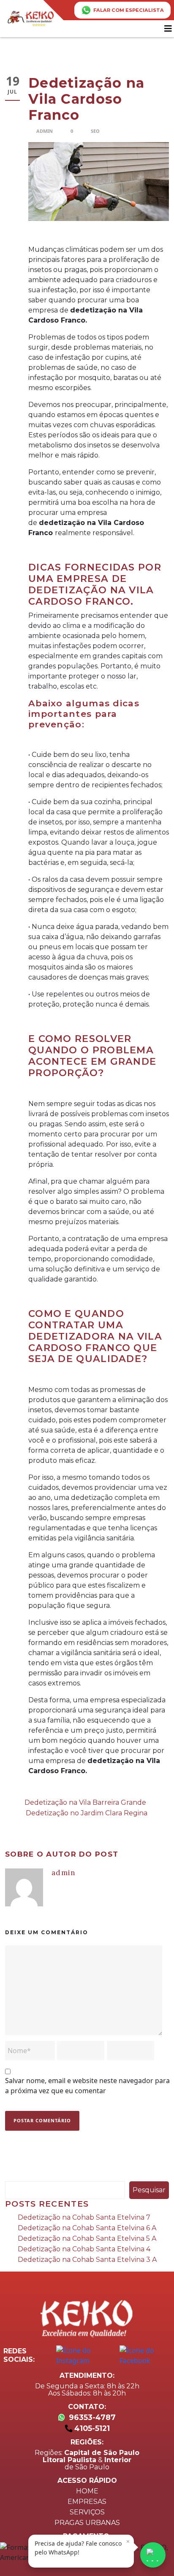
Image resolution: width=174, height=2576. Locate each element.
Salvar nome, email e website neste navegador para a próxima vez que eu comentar (87, 2086)
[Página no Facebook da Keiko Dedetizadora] (147, 2355)
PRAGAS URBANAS (87, 2523)
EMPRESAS (87, 2502)
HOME (87, 2491)
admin (45, 131)
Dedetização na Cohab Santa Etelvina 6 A (87, 2228)
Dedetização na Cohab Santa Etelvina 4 (84, 2249)
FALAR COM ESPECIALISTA (129, 10)
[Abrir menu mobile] (169, 29)
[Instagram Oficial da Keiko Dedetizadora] (84, 2355)
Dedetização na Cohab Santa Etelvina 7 (84, 2217)
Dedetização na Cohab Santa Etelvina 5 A (87, 2238)
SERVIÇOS (87, 2512)
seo (95, 131)
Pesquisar (149, 2190)
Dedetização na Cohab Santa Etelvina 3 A (87, 2260)
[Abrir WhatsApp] (153, 2555)
